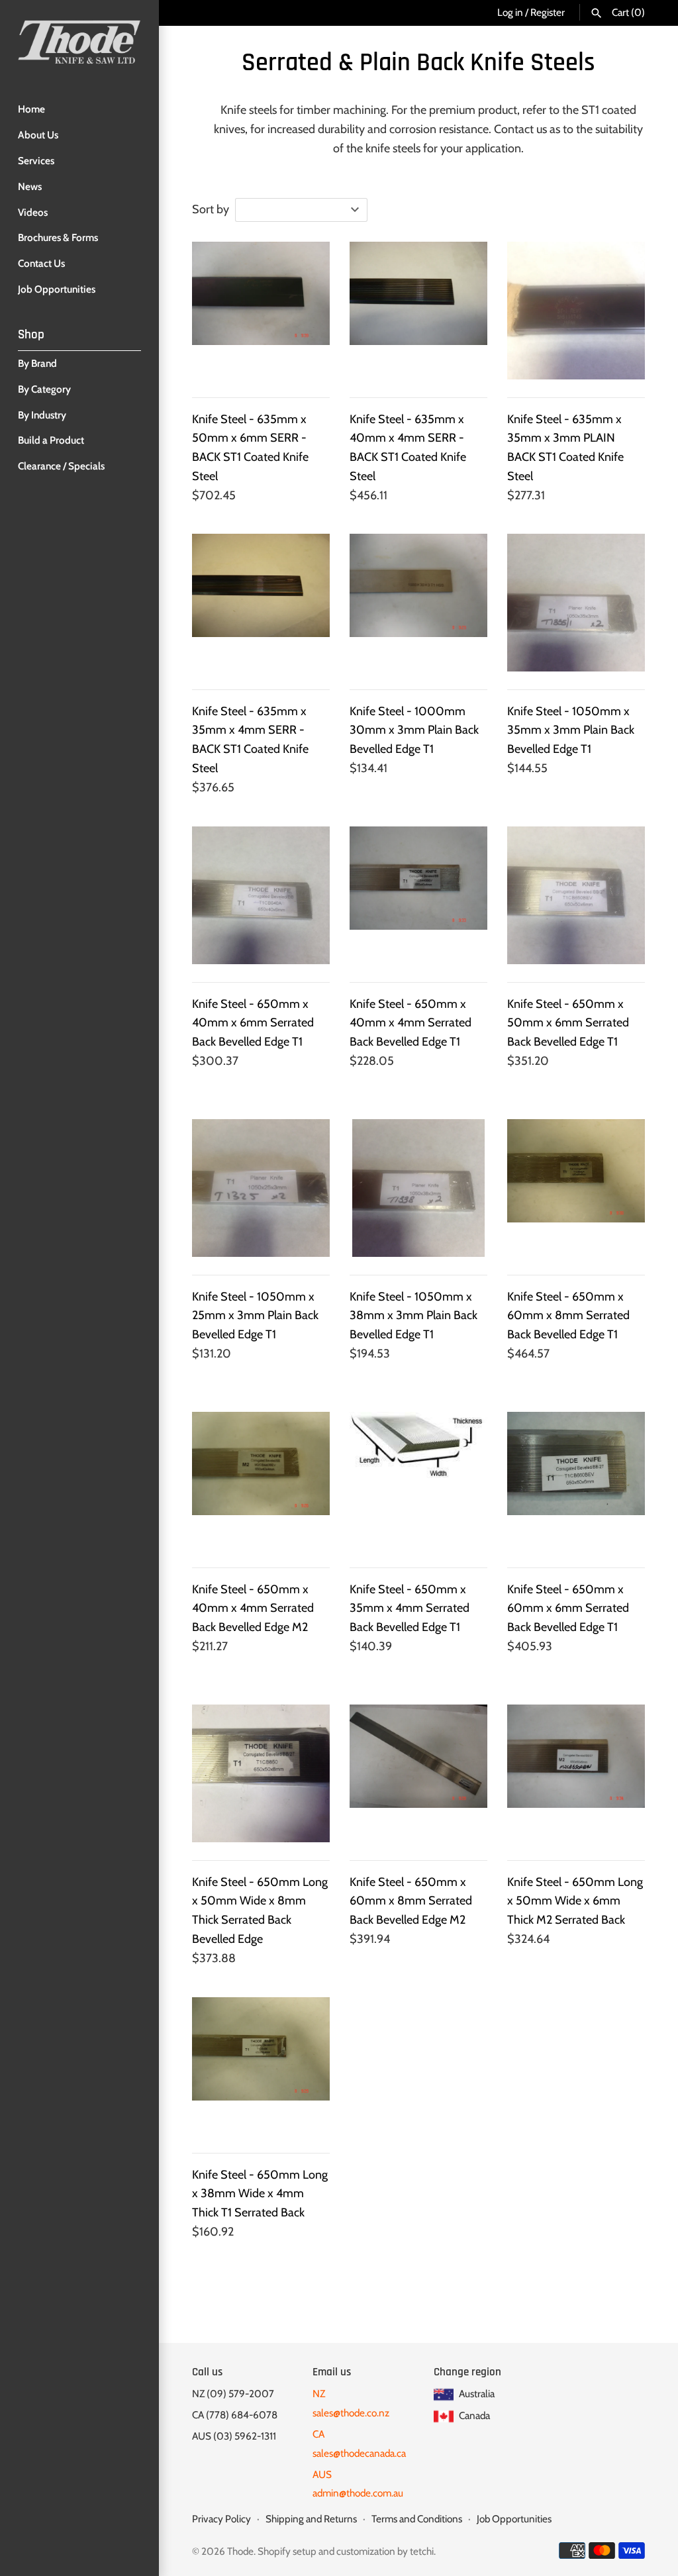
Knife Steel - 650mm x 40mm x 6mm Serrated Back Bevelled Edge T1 (253, 1023)
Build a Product (51, 440)
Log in (510, 12)
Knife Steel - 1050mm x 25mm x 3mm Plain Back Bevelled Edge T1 (255, 1316)
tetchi (422, 2551)
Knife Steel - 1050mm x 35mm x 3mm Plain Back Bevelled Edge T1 (571, 730)
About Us (38, 135)
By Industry (42, 415)
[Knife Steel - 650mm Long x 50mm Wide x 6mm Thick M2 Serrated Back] (576, 1773)
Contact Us (41, 263)
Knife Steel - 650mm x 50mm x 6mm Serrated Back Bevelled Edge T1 (568, 1023)
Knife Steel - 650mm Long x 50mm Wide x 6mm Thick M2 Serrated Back (575, 1901)
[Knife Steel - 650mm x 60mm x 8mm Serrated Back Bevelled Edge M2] (418, 1773)
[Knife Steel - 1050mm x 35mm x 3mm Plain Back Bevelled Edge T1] (576, 603)
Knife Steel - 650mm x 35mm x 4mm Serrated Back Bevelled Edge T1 (410, 1609)
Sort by (211, 209)
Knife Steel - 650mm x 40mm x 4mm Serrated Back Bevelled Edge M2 (253, 1609)
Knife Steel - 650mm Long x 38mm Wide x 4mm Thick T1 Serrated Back (260, 2194)
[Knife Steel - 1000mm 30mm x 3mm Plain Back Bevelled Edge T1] (418, 603)
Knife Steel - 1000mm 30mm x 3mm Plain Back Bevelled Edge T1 (414, 730)
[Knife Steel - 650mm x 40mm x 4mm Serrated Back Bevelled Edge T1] (418, 895)
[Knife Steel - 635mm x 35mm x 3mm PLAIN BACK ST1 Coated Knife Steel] (576, 311)
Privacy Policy (221, 2519)
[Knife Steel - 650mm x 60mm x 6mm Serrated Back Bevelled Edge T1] (576, 1481)
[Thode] (79, 42)
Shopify (274, 2551)
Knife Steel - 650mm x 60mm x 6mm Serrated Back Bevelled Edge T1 (568, 1609)
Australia (476, 2394)
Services (36, 161)
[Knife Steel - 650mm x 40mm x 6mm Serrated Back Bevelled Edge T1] (261, 895)
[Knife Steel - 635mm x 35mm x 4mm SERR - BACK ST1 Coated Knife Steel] (261, 603)
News (30, 186)
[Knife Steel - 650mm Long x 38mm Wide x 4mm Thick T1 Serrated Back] (261, 2066)
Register (548, 12)
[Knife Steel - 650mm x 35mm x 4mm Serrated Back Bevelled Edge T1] (418, 1481)
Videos (33, 212)
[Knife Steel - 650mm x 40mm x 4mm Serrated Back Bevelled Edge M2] (261, 1481)
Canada (473, 2415)
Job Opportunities (57, 289)
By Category (44, 389)
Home (31, 109)
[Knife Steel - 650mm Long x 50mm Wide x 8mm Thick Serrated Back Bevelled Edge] (261, 1773)
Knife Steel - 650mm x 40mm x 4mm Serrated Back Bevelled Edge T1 (411, 1023)
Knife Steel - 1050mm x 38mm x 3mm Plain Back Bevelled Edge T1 (413, 1316)
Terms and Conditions (417, 2519)
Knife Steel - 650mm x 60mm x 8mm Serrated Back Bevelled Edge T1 (568, 1316)
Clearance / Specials (61, 466)
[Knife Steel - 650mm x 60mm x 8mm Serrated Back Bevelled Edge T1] (576, 1188)
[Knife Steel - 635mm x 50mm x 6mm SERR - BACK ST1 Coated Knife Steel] (261, 311)
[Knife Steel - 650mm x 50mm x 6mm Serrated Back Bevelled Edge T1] (576, 895)
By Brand (37, 363)
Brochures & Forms (58, 237)
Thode (240, 2551)
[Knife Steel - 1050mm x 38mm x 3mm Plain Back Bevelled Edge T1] (418, 1188)
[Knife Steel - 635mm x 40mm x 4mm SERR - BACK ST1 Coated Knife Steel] (418, 311)
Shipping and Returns (311, 2519)
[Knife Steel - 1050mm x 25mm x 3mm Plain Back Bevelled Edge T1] (261, 1188)
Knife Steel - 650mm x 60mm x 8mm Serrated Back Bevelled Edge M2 (411, 1901)
